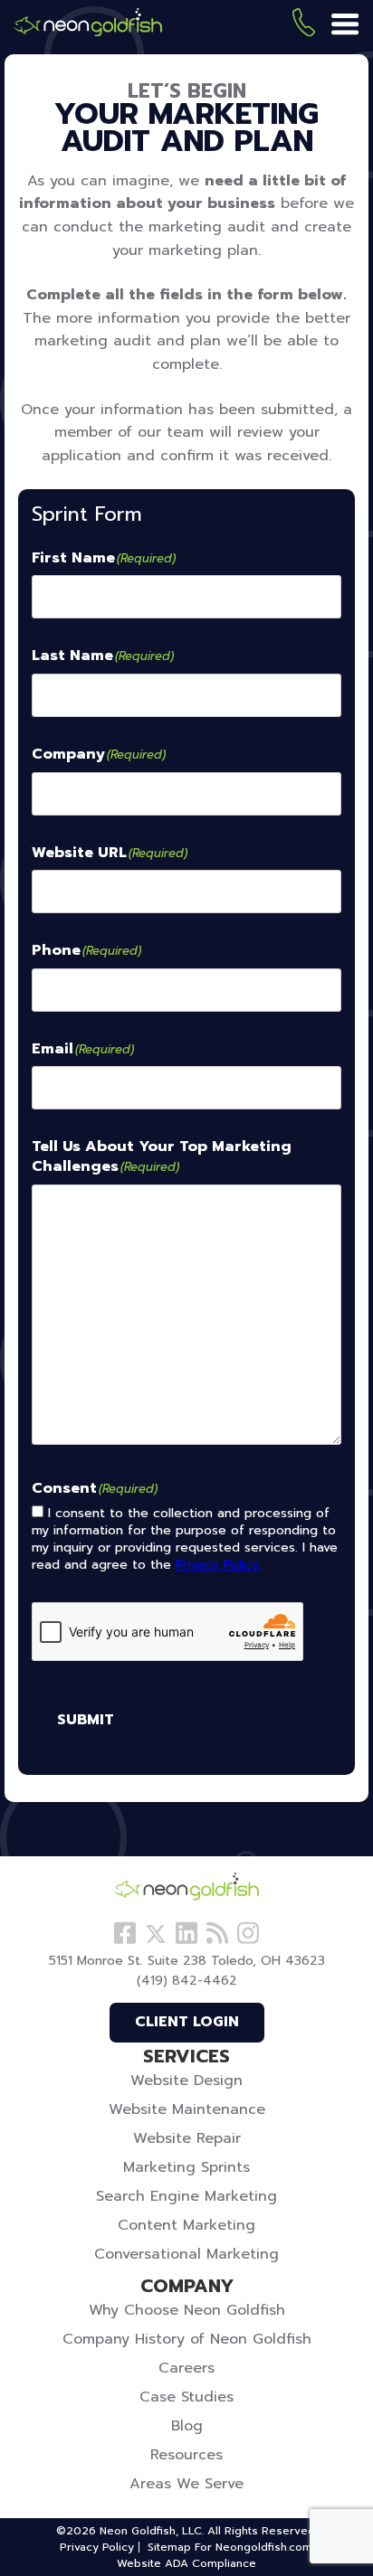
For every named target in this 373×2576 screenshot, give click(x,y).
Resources (186, 2455)
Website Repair (187, 2138)
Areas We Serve (186, 2484)
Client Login (187, 2022)
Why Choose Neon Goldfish (187, 2310)
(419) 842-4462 (304, 26)
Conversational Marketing (186, 2254)
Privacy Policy (97, 2547)
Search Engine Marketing (186, 2196)
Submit (86, 1720)
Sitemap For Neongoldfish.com (230, 2547)
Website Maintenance (187, 2109)
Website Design (186, 2081)
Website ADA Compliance (186, 2563)
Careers (186, 2368)
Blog (187, 2426)
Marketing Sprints (186, 2167)
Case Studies (186, 2397)
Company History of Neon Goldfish (187, 2339)
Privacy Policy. (219, 1565)
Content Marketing (186, 2225)
